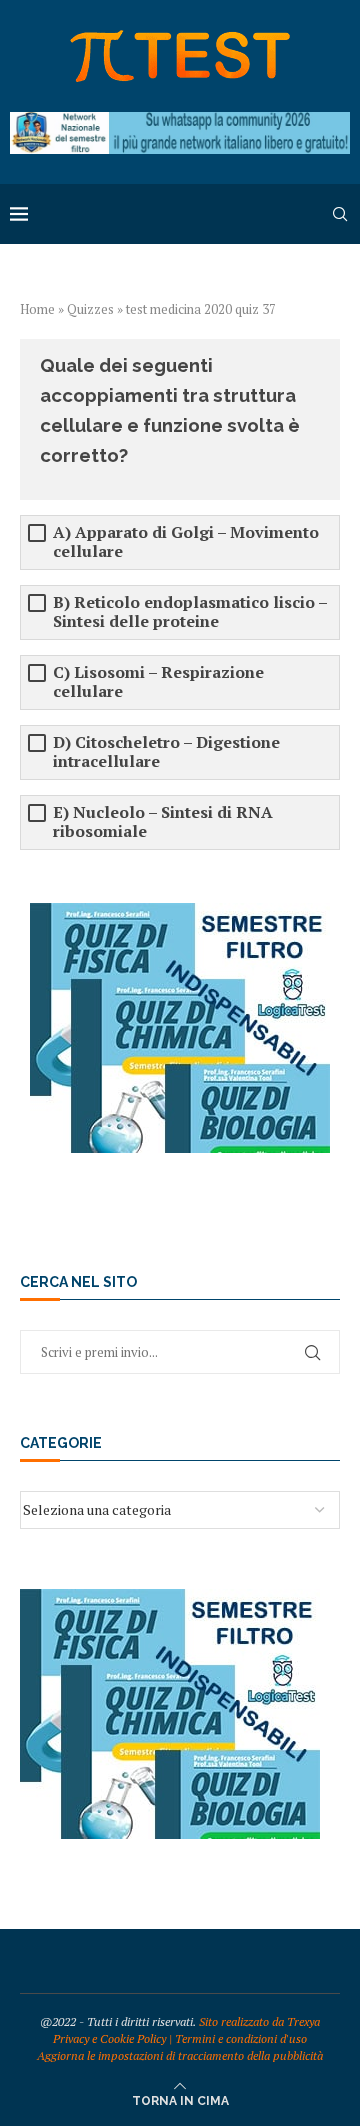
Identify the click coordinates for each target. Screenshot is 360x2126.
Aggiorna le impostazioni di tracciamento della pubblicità (180, 2055)
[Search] (340, 214)
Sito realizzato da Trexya (259, 2021)
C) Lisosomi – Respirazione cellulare (158, 682)
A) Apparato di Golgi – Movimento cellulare (186, 542)
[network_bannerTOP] (180, 121)
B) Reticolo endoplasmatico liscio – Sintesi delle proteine (190, 612)
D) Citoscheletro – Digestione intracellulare (166, 752)
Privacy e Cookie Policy (109, 2038)
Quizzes (90, 309)
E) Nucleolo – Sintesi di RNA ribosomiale (163, 822)
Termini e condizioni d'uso (241, 2038)
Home (37, 309)
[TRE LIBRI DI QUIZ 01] (180, 912)
